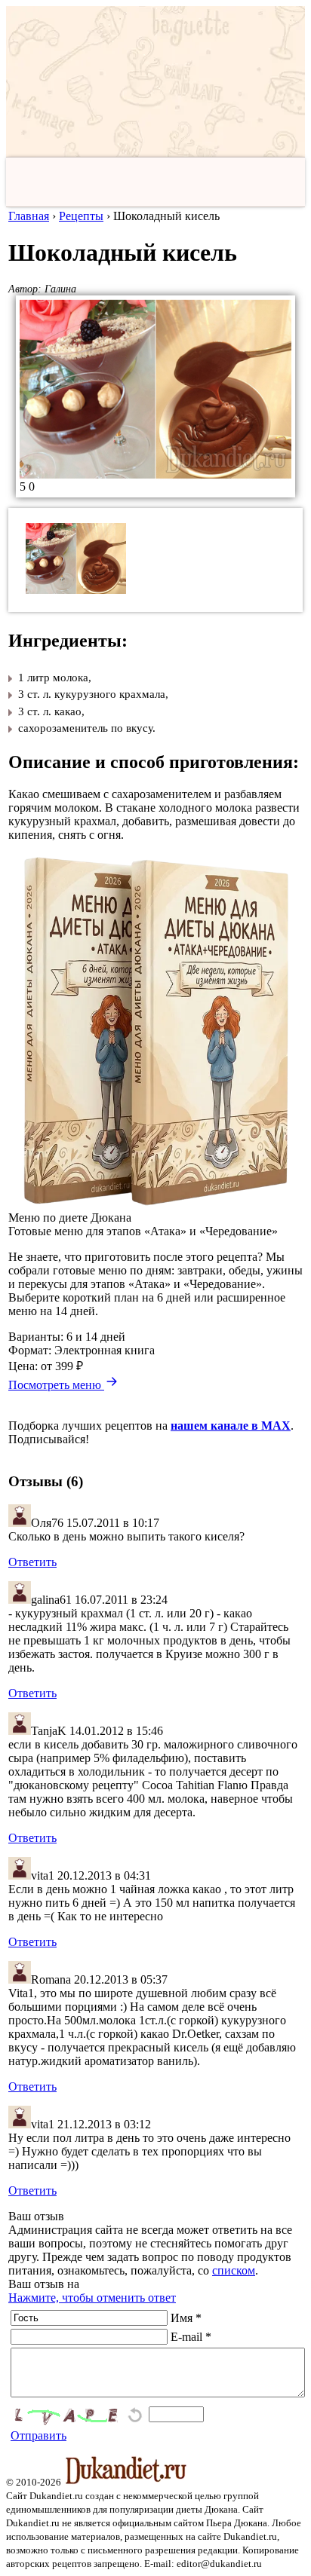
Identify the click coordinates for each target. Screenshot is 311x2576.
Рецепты (81, 216)
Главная (29, 216)
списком (234, 2270)
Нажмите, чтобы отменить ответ (92, 2298)
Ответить (32, 1562)
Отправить (38, 2435)
